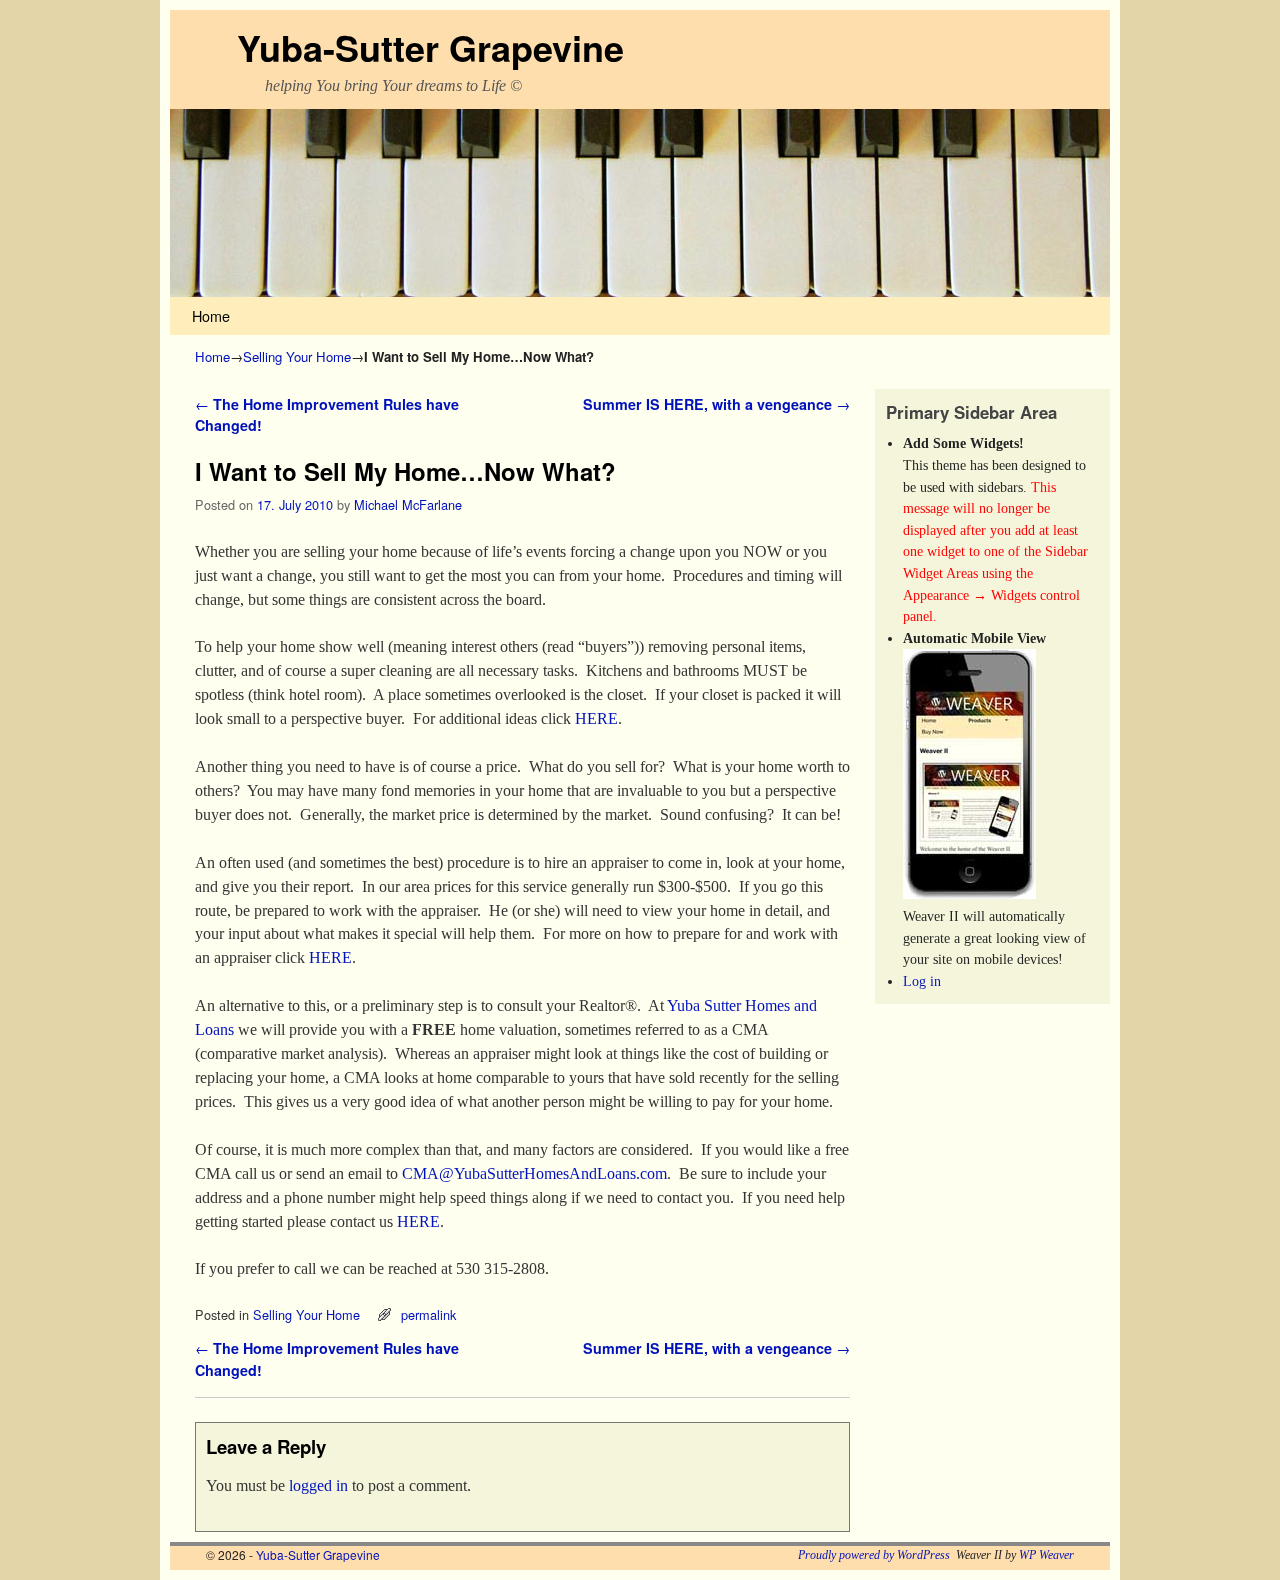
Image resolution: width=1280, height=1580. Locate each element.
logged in (318, 1485)
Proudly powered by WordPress (874, 1555)
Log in (922, 981)
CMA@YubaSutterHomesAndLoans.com (534, 1173)
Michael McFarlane (408, 504)
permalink (428, 1314)
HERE (596, 718)
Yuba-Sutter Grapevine (430, 47)
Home (211, 315)
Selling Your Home (297, 356)
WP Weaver (1046, 1555)
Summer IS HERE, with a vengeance (716, 404)
